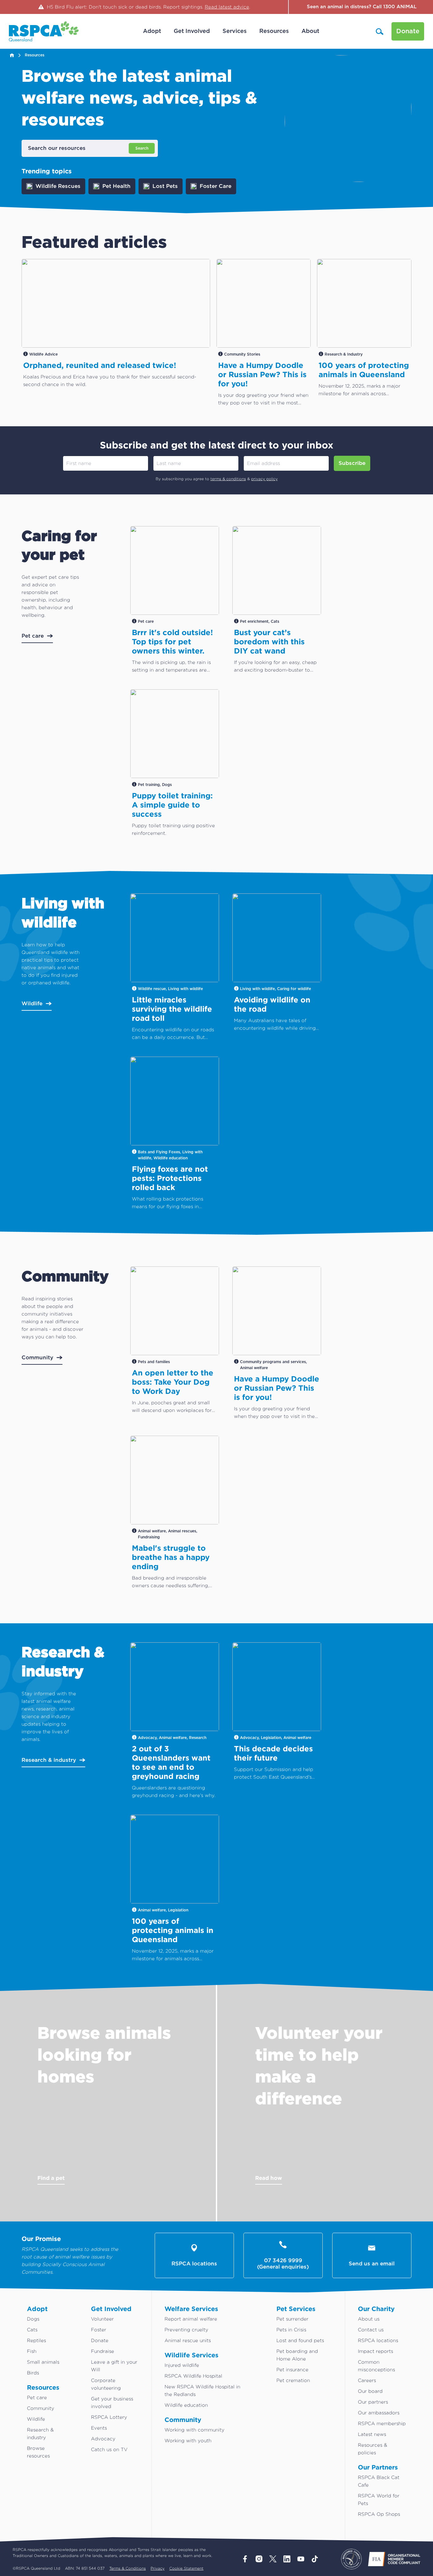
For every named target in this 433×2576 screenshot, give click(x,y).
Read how (269, 2178)
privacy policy (264, 479)
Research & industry (49, 1760)
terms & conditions (228, 479)
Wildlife (32, 1004)
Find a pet (51, 2178)
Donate (408, 31)
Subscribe (352, 463)
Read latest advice (227, 7)
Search (142, 148)
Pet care (33, 636)
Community (37, 1358)
